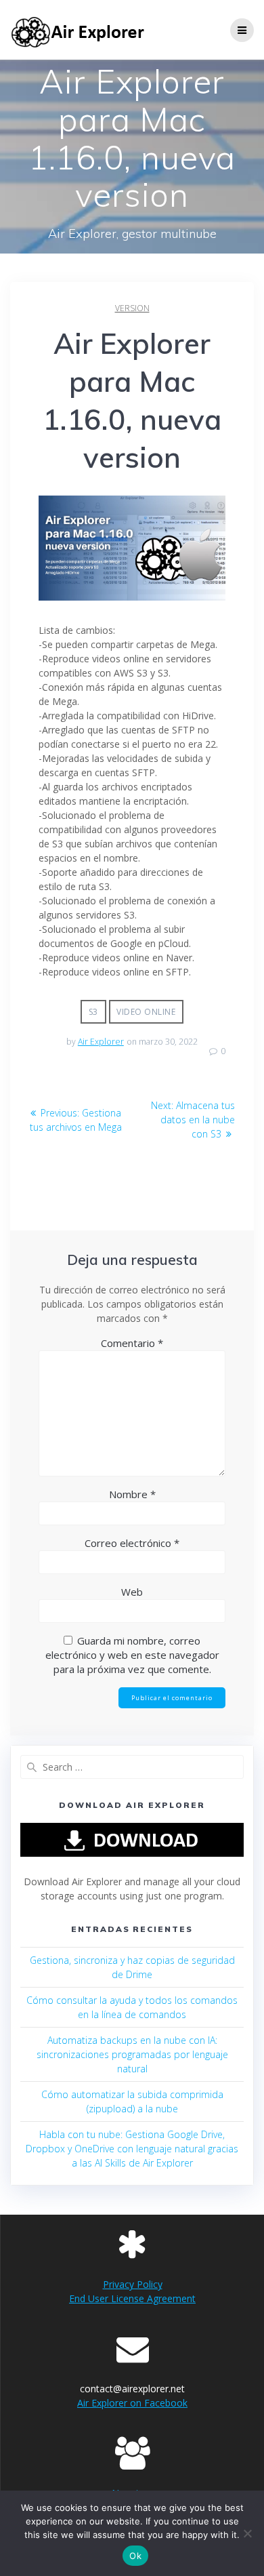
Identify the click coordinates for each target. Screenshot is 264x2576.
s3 (93, 1012)
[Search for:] (132, 1767)
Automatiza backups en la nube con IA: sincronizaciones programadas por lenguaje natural (132, 2054)
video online (146, 1012)
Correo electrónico (132, 1543)
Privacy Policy (133, 2284)
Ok (135, 2556)
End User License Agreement (132, 2298)
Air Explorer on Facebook (132, 2403)
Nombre (132, 1494)
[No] (247, 2533)
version (132, 308)
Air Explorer (101, 1042)
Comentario (132, 1343)
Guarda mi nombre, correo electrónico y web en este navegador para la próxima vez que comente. (132, 1655)
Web (132, 1592)
